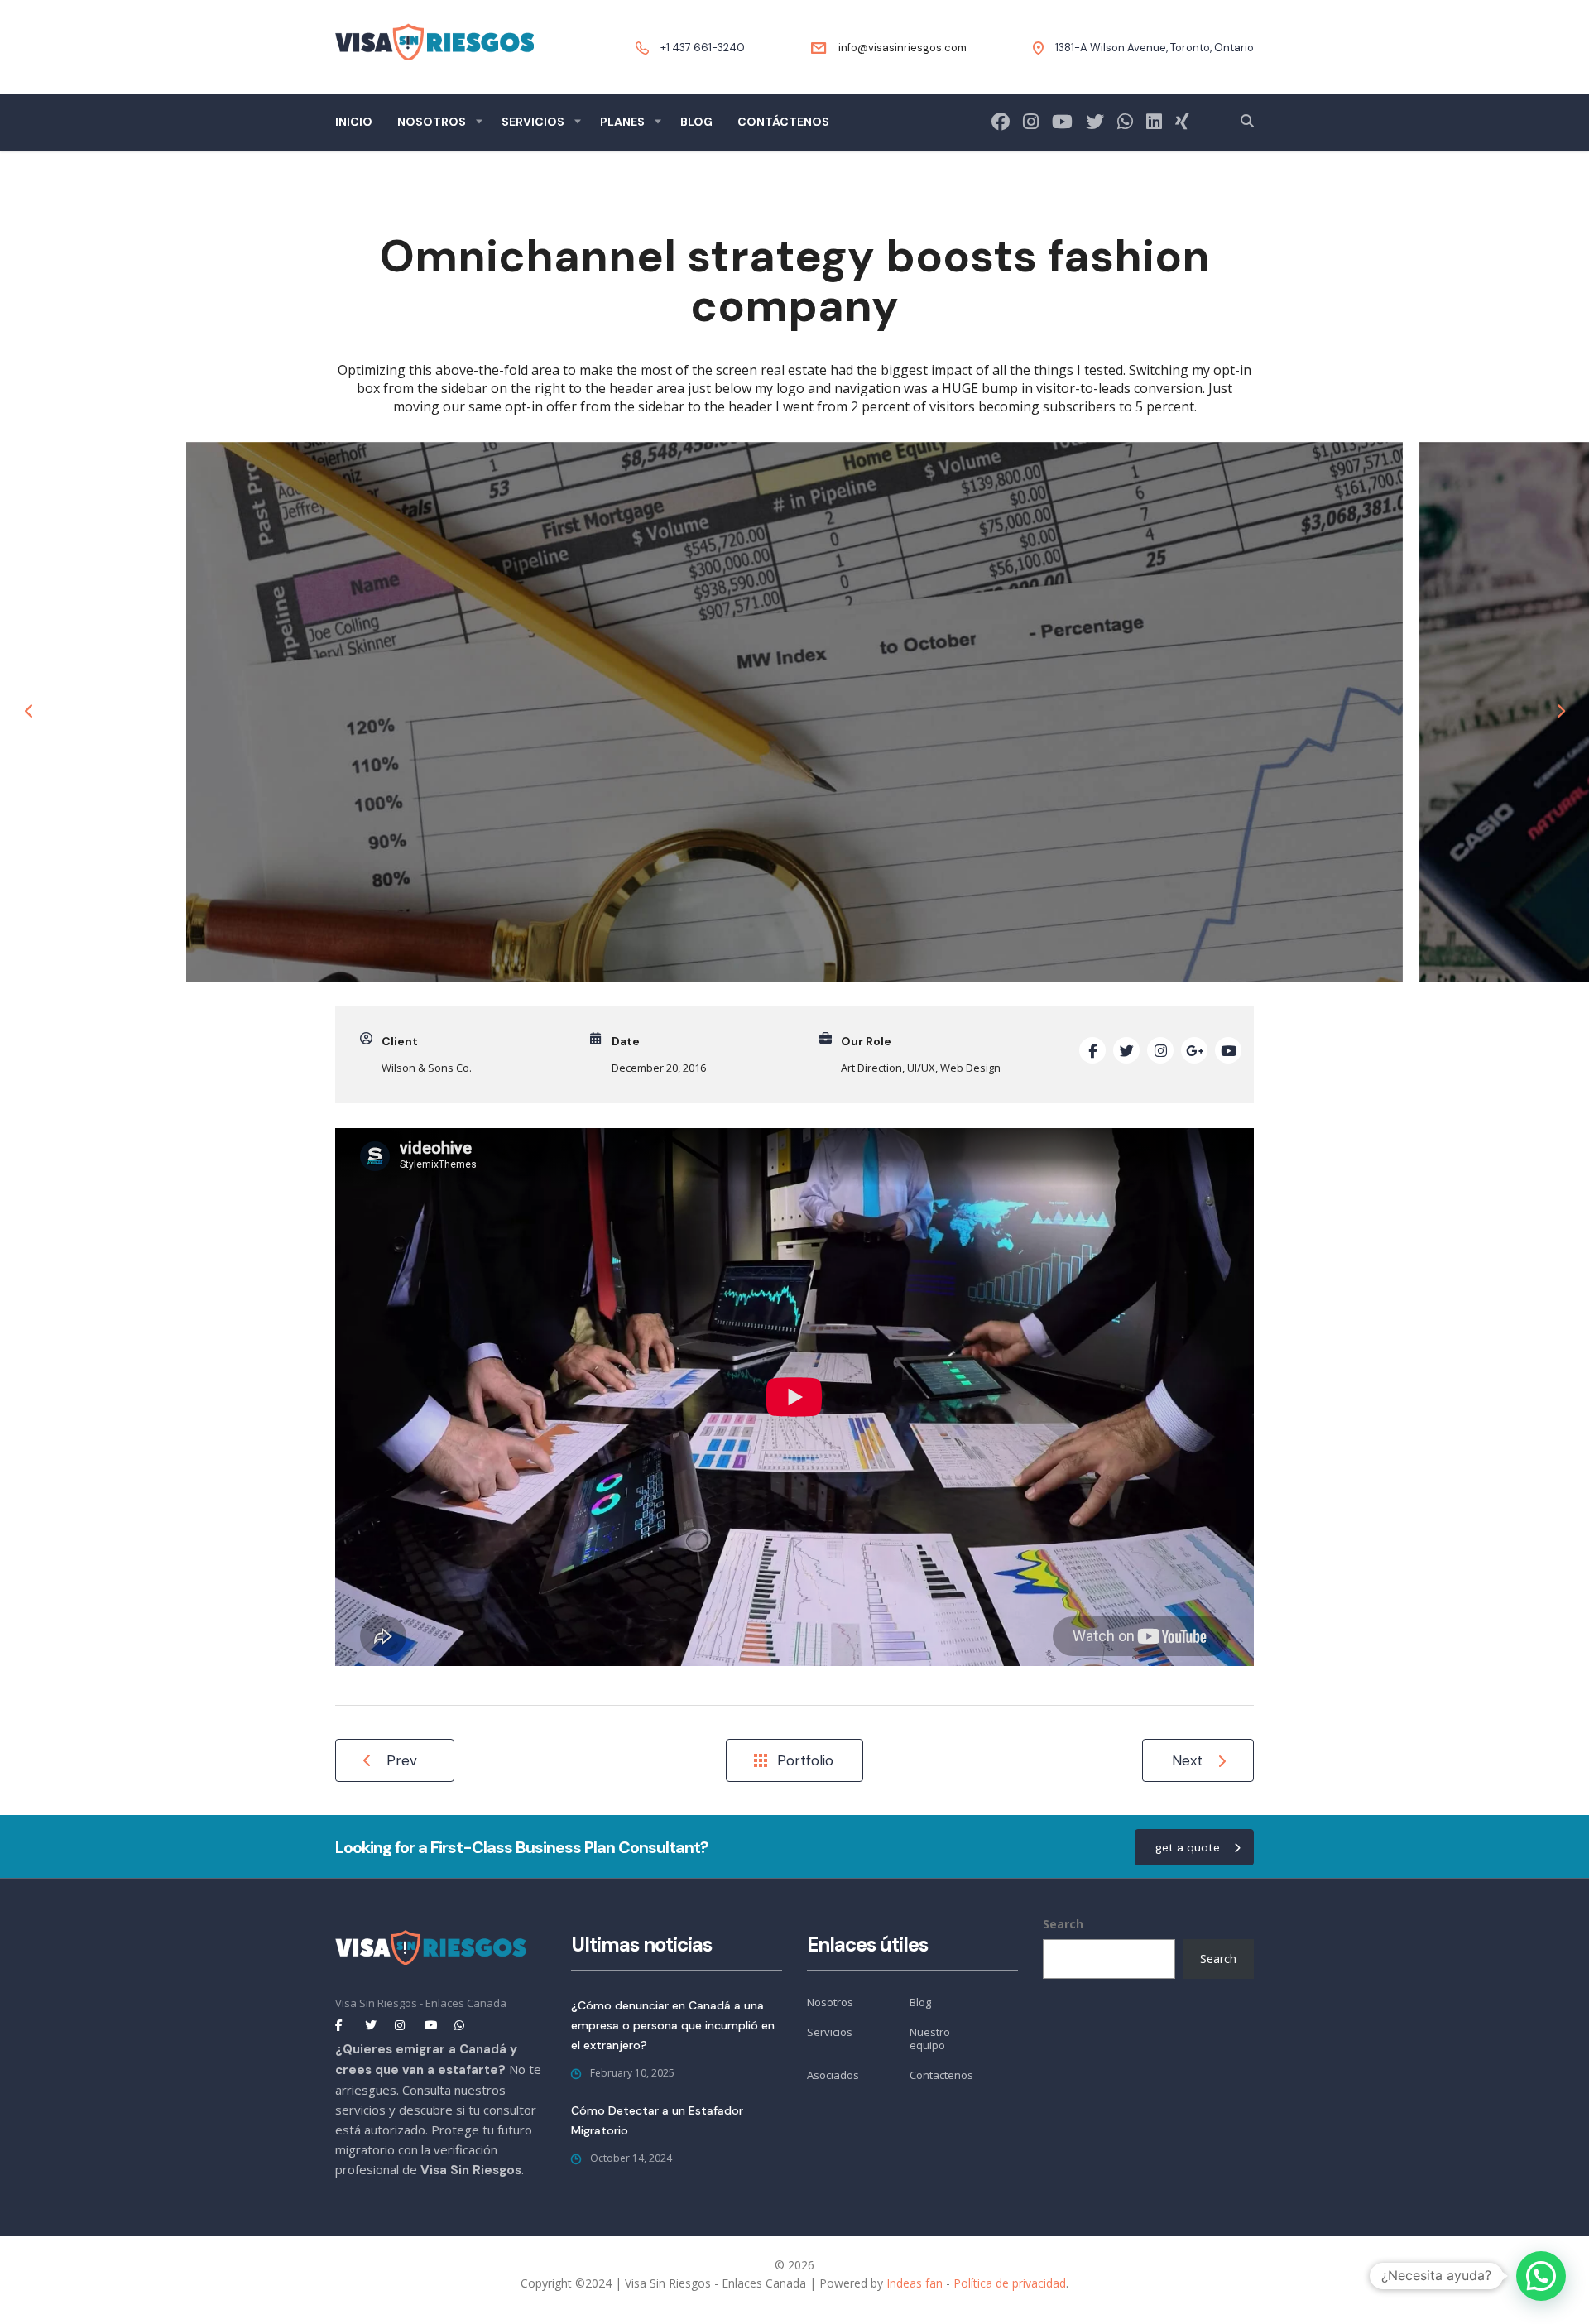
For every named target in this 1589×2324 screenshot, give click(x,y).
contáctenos (783, 122)
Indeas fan (915, 2283)
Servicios (533, 122)
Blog (696, 122)
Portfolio (805, 1760)
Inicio (354, 122)
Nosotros (432, 122)
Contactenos (941, 2075)
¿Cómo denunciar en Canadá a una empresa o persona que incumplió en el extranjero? (673, 2025)
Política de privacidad (1010, 2283)
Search (1063, 1924)
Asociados (833, 2075)
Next (1187, 1760)
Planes (622, 122)
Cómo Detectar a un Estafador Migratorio (657, 2120)
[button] (1541, 2276)
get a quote (1188, 1847)
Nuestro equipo (930, 2039)
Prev (402, 1760)
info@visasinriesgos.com (903, 48)
